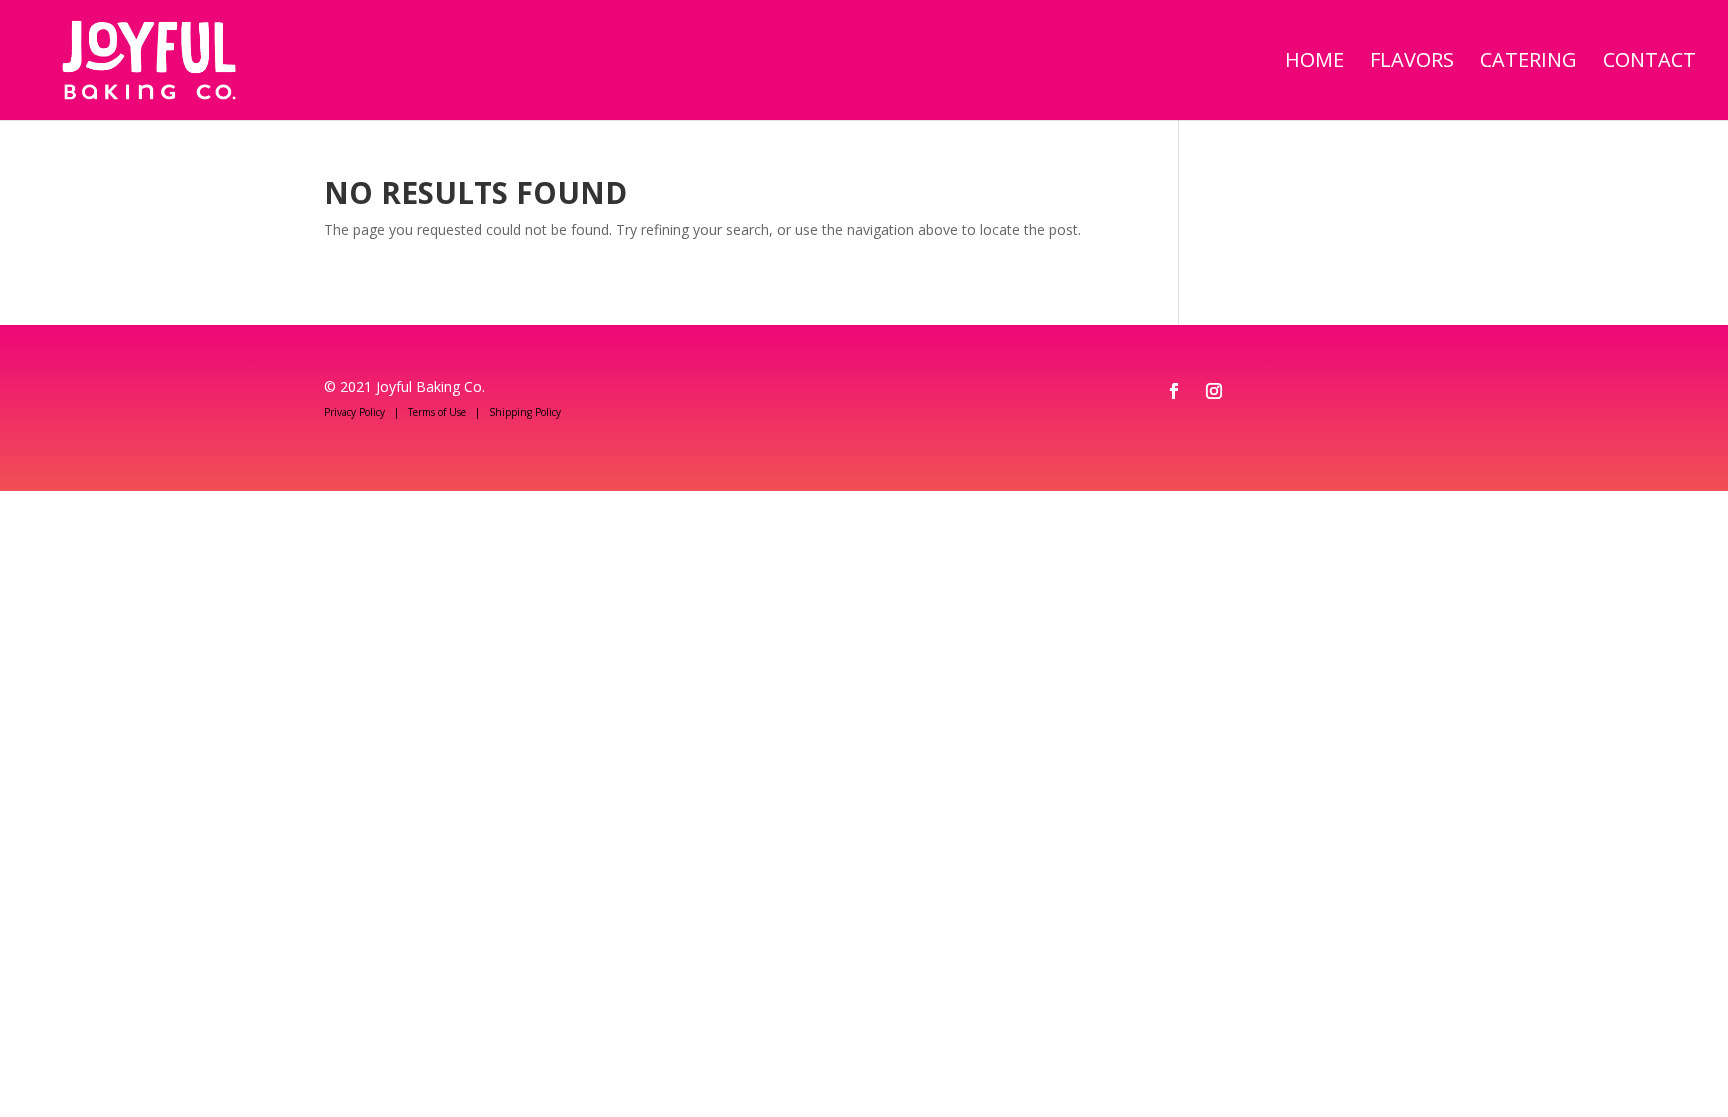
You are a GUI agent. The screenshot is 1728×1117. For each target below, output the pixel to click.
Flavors (1412, 63)
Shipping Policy (525, 412)
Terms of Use (437, 412)
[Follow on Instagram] (1214, 391)
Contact (1649, 63)
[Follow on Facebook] (1174, 391)
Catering (1528, 63)
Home (1314, 63)
